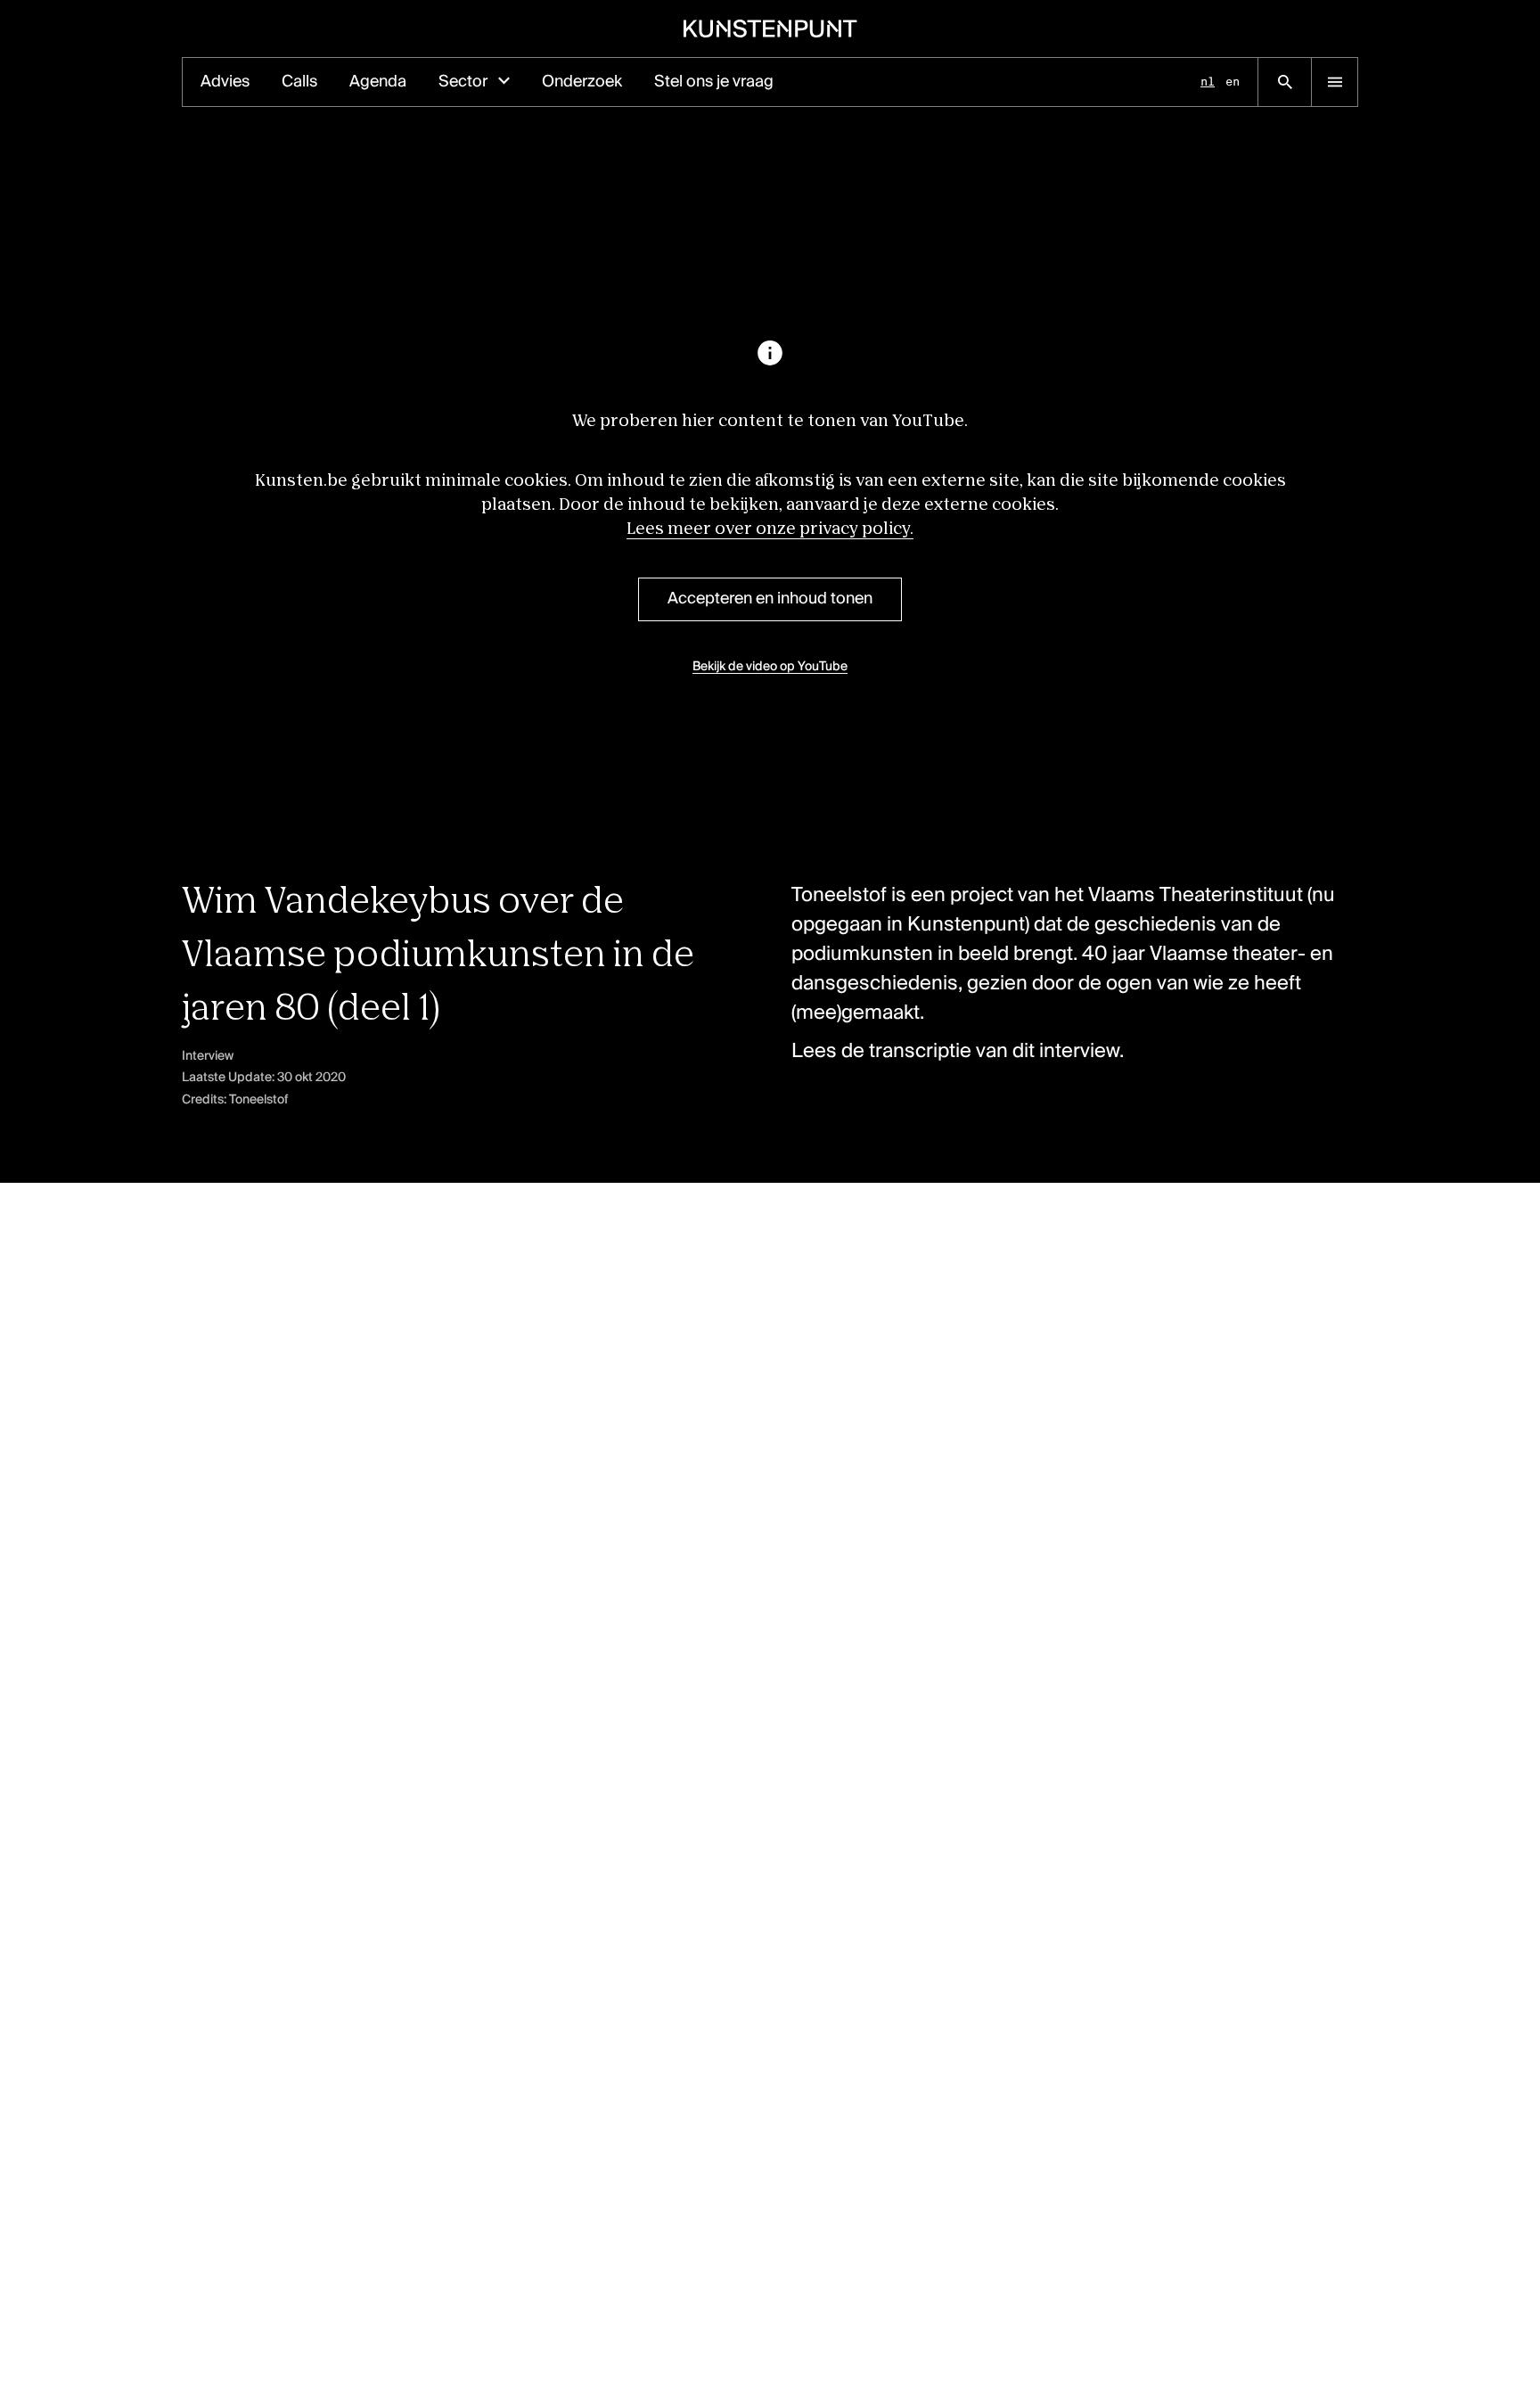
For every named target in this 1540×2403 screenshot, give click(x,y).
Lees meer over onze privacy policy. (770, 529)
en (1233, 82)
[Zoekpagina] (1285, 82)
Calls (299, 82)
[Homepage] (770, 29)
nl (1208, 82)
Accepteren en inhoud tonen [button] (770, 599)
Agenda (378, 82)
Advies (225, 82)
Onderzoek (582, 82)
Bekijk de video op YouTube (770, 667)
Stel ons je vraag (714, 82)
